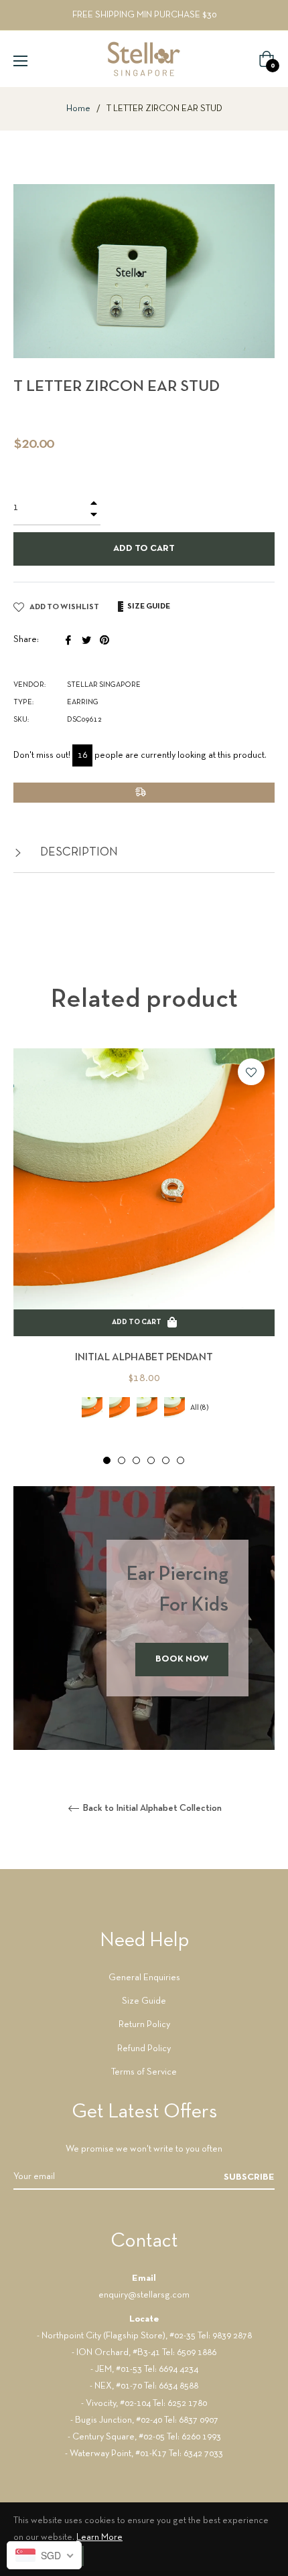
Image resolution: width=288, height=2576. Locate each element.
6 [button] (181, 1460)
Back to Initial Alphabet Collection (151, 1808)
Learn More (99, 2538)
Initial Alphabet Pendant (144, 1358)
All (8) (199, 1408)
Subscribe (249, 2177)
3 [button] (136, 1460)
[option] (144, 1257)
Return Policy (144, 2025)
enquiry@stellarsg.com (144, 2295)
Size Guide (144, 2001)
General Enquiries (144, 1978)
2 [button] (122, 1460)
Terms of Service (144, 2072)
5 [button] (166, 1460)
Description (78, 853)
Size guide (148, 607)
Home (78, 109)
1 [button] (107, 1460)
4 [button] (151, 1460)
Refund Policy (144, 2049)
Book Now (182, 1659)
